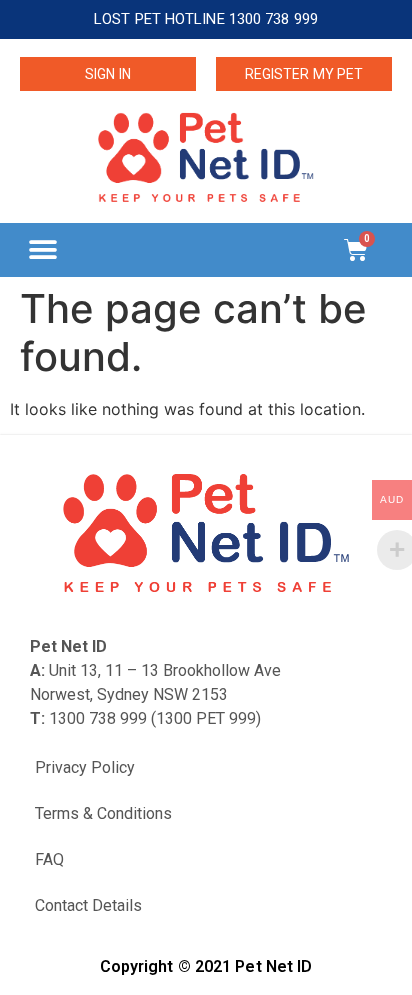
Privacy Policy (85, 767)
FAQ (49, 859)
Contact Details (88, 905)
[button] (42, 249)
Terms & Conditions (103, 813)
